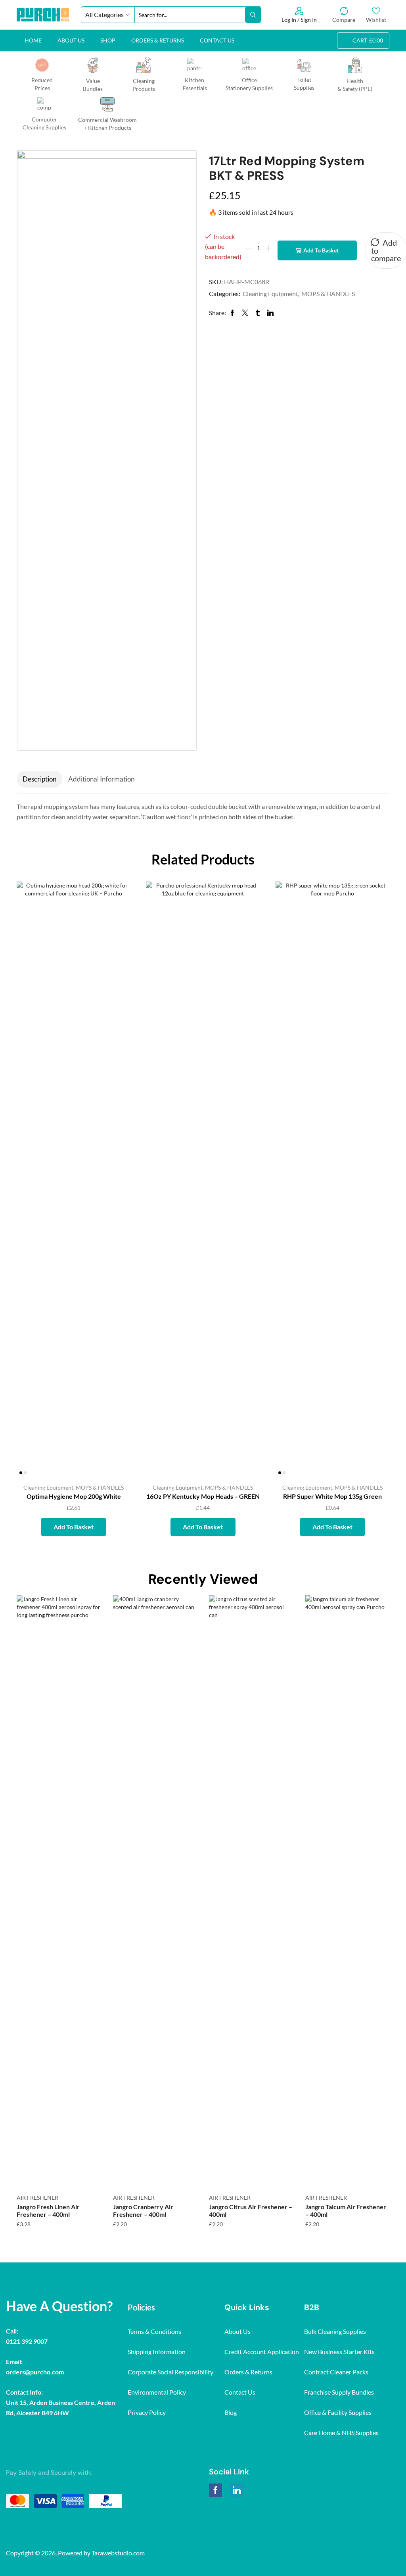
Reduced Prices (42, 84)
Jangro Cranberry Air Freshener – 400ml (143, 2210)
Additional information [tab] (101, 779)
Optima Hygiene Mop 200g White (74, 1496)
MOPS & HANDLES (328, 294)
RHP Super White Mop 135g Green (332, 1496)
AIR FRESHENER (37, 2198)
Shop (108, 40)
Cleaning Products (144, 85)
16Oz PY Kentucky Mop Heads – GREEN (203, 1496)
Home (33, 40)
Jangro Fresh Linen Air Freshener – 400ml (48, 2210)
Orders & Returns (158, 40)
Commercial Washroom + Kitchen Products (107, 124)
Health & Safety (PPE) (355, 85)
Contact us (217, 40)
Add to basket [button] (116, 1424)
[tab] (39, 779)
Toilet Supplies (304, 84)
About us (71, 40)
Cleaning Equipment (270, 294)
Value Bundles (93, 85)
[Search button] (253, 15)
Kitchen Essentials (194, 84)
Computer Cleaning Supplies (44, 123)
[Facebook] (215, 2490)
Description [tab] (39, 779)
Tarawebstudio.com (118, 2553)
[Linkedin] (237, 2490)
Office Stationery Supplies (249, 84)
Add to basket (321, 250)
